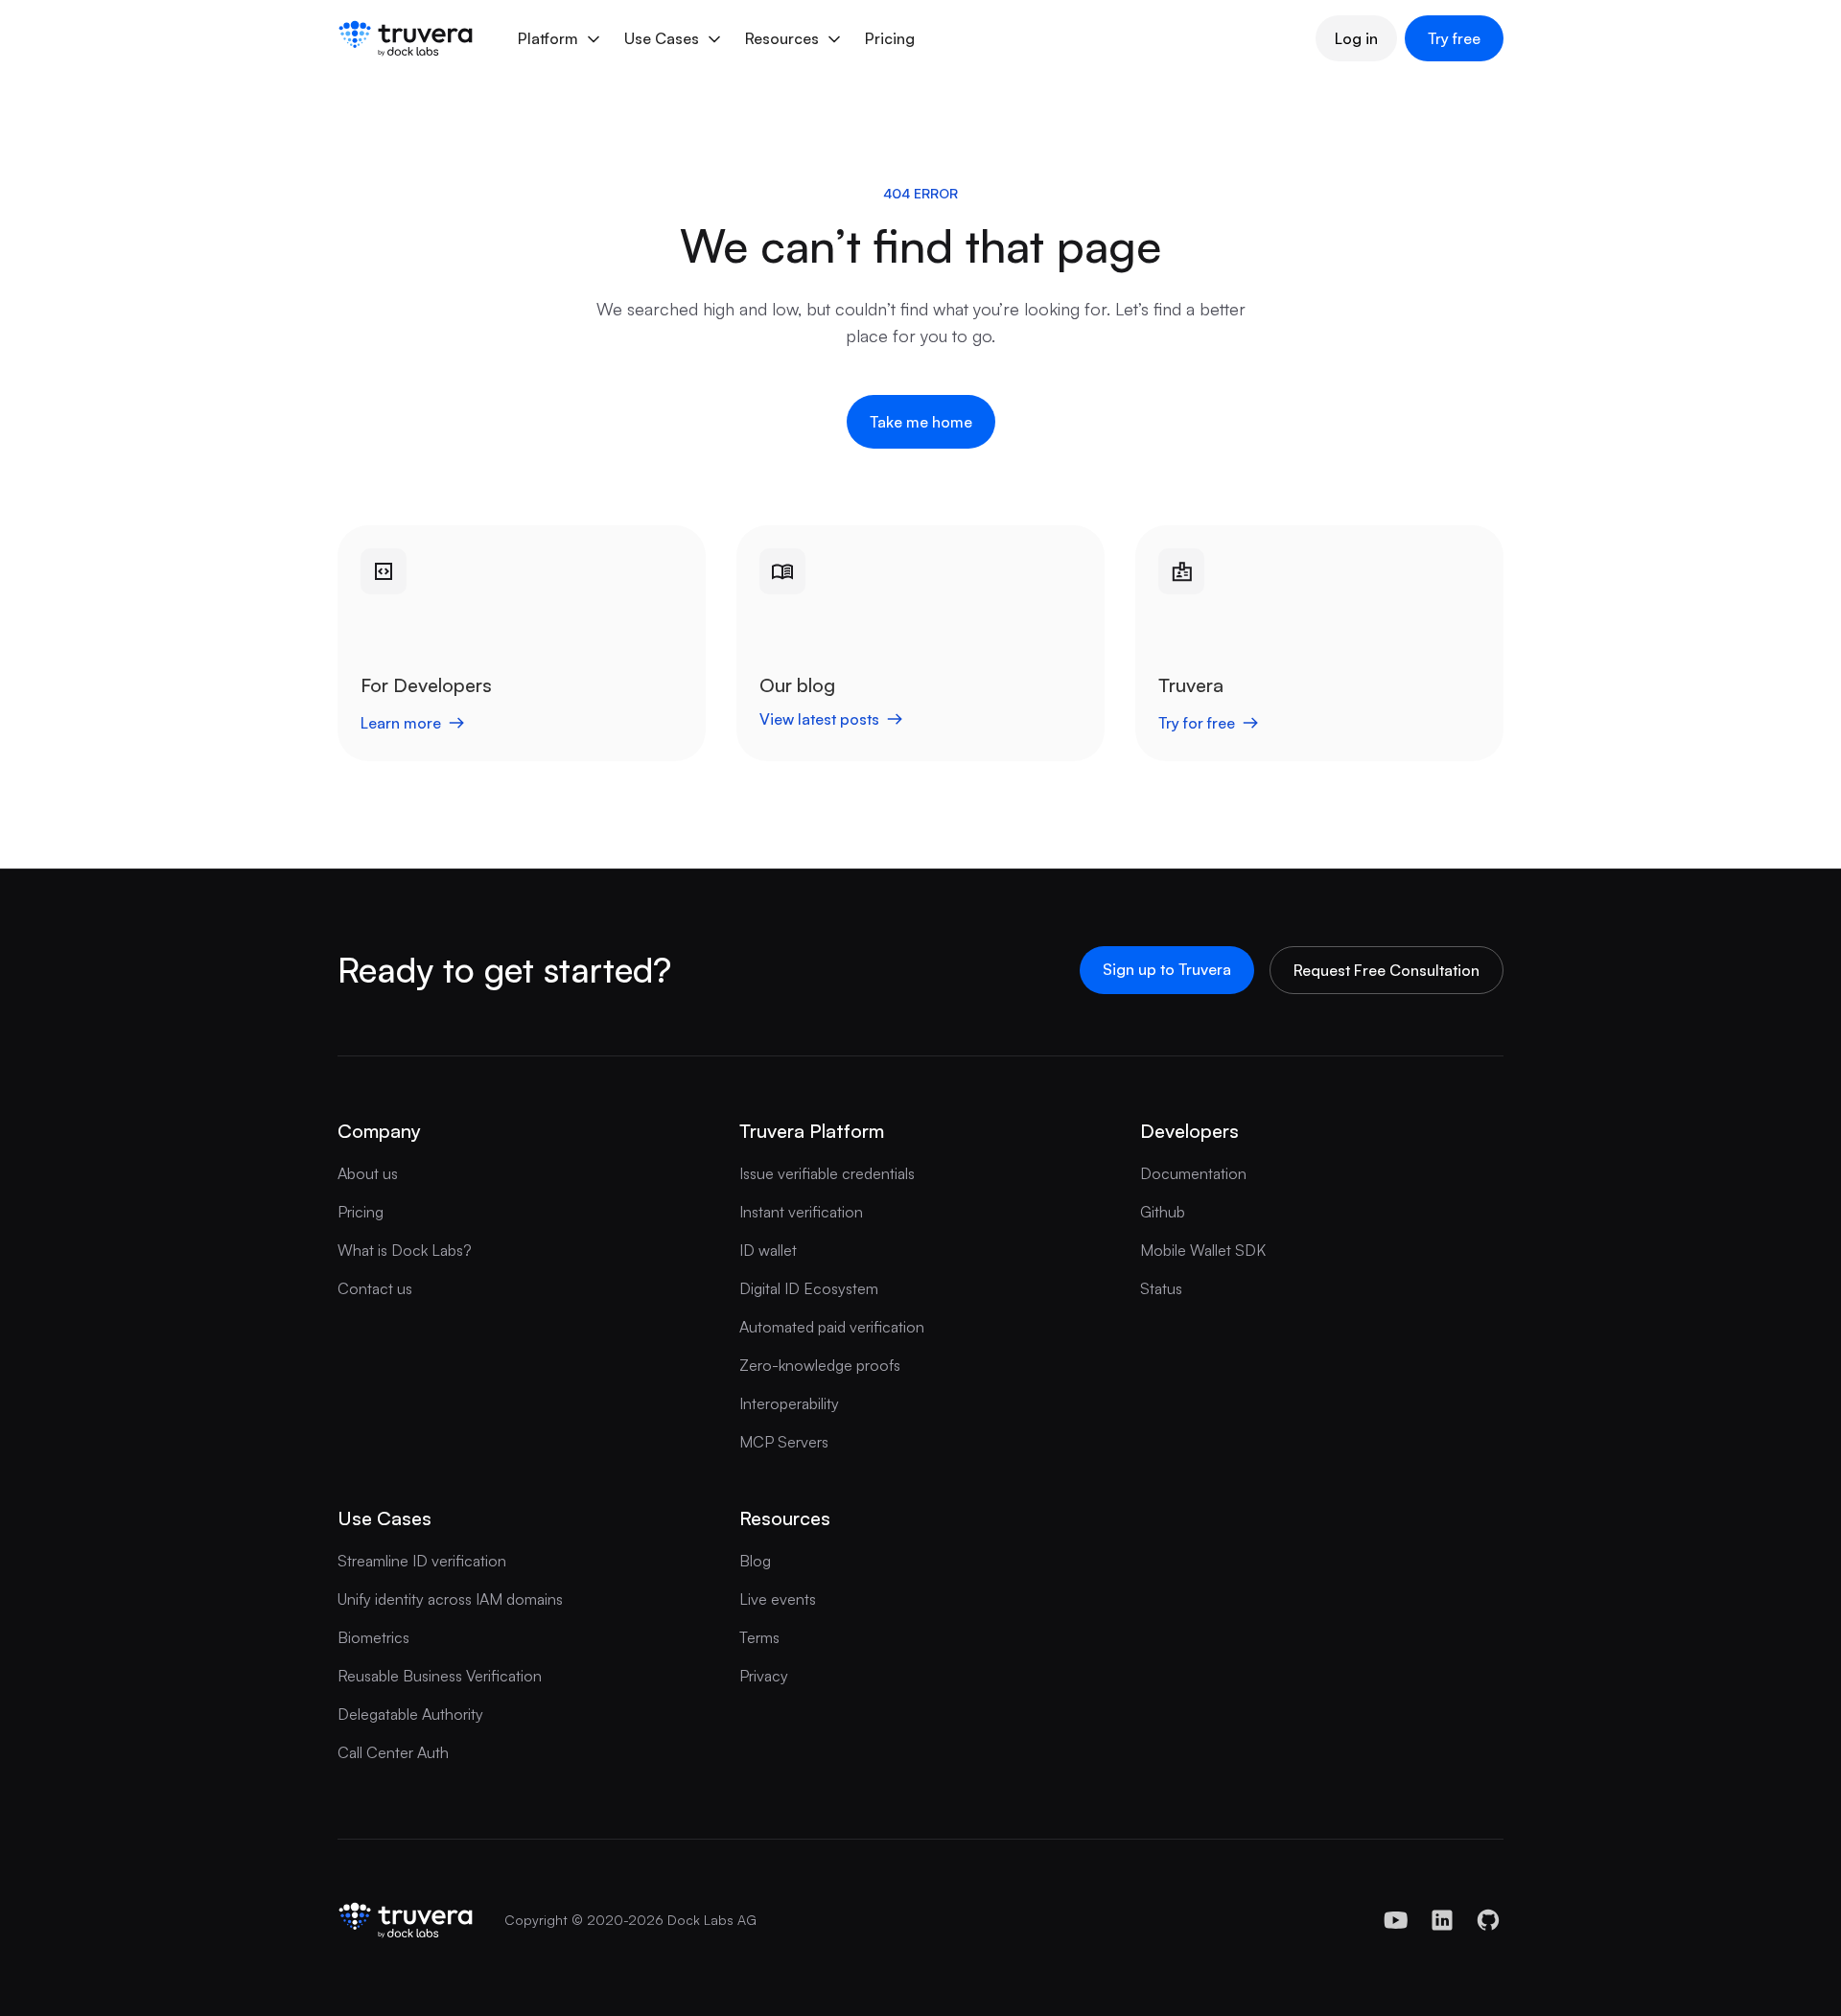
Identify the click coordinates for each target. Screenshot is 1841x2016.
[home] (406, 38)
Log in (1356, 38)
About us (368, 1173)
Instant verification (801, 1212)
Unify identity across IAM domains (450, 1599)
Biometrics (373, 1637)
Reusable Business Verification (440, 1676)
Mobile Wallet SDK (1203, 1250)
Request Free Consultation (1387, 970)
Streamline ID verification (422, 1561)
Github (1163, 1212)
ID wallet (768, 1250)
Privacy (764, 1676)
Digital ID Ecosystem (809, 1288)
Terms (759, 1637)
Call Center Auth (393, 1752)
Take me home (921, 422)
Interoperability (789, 1403)
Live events (778, 1599)
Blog (755, 1561)
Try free (1454, 38)
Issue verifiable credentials (827, 1173)
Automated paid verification (832, 1327)
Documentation (1193, 1173)
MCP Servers (784, 1442)
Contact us (375, 1288)
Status (1161, 1288)
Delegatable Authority (410, 1714)
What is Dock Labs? (405, 1250)
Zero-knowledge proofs (820, 1365)
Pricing (890, 38)
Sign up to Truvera (1167, 969)
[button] (558, 38)
